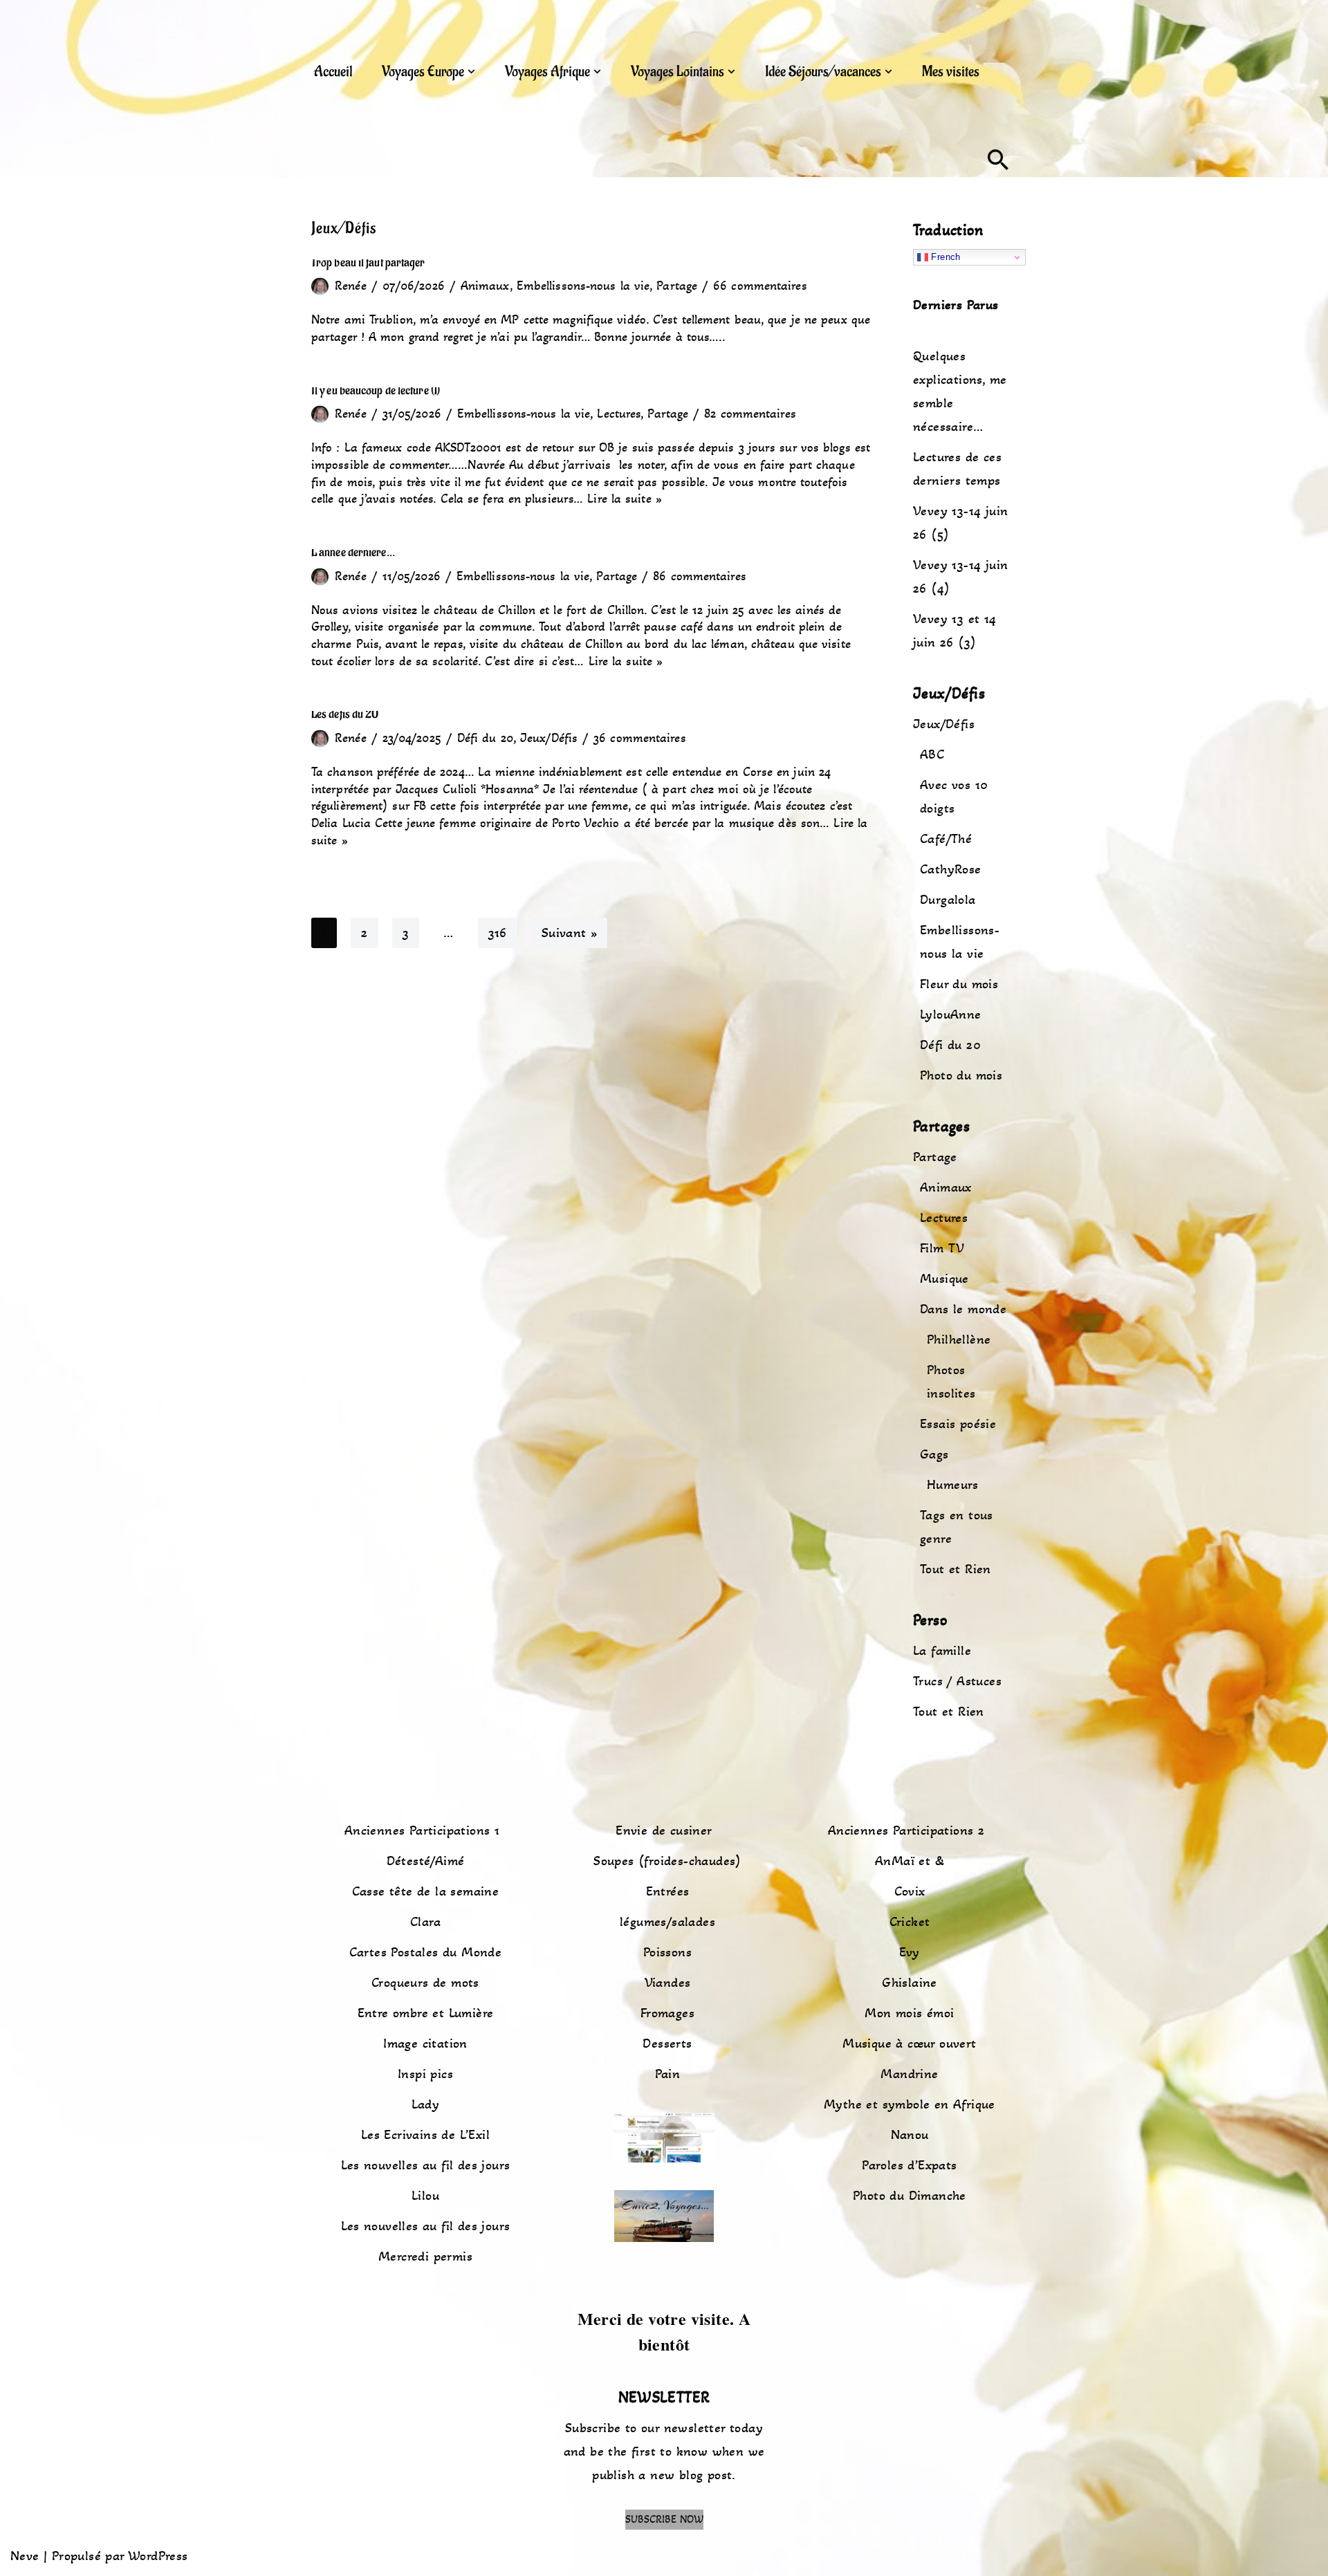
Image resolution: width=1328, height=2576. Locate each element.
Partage (677, 286)
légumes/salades (667, 1922)
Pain (668, 2074)
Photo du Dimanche (910, 2196)
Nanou (910, 2135)
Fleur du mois (959, 984)
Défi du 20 (485, 738)
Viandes (668, 1983)
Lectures (619, 414)
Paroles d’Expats (909, 2165)
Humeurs (953, 1485)
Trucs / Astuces (957, 1681)
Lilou (425, 2196)
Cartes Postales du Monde (426, 1952)
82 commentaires (750, 414)
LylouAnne (951, 1014)
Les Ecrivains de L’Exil (425, 2135)
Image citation (425, 2044)
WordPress (158, 2556)
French (944, 257)
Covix (910, 1891)
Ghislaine (910, 1983)
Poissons (667, 1952)
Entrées (668, 1891)
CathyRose (951, 869)
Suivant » (570, 933)
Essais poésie (958, 1424)
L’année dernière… (353, 552)
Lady (426, 2104)
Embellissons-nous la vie (583, 286)
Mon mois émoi (909, 2013)
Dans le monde (963, 1309)
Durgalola (948, 900)
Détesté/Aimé (426, 1861)
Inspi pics (425, 2074)
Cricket (910, 1922)
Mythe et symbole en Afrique (910, 2104)
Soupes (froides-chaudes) (667, 1861)
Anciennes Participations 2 (906, 1831)
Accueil (333, 72)
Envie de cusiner (664, 1831)
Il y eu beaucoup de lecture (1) (376, 390)
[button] (471, 72)
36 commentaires (640, 738)
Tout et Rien (956, 1569)
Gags (934, 1454)
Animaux (485, 286)
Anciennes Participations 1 (422, 1831)
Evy (909, 1952)
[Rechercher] (998, 160)
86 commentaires (700, 576)
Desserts (667, 2044)
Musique (944, 1279)
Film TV (942, 1248)
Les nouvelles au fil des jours (426, 2165)
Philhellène (959, 1340)
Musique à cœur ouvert (909, 2044)
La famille (942, 1651)
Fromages (667, 2013)
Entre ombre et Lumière (426, 2013)
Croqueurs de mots (425, 1983)
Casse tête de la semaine (426, 1891)
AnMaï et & (910, 1861)
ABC (932, 754)
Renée (351, 286)
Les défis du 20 (345, 714)
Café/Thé (946, 839)
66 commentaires (760, 286)
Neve (25, 2556)
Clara (425, 1922)
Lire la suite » (625, 499)
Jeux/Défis (549, 738)
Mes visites (951, 72)
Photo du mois (961, 1075)
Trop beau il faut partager (368, 262)
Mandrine (909, 2074)
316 (498, 933)
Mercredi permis (425, 2257)
